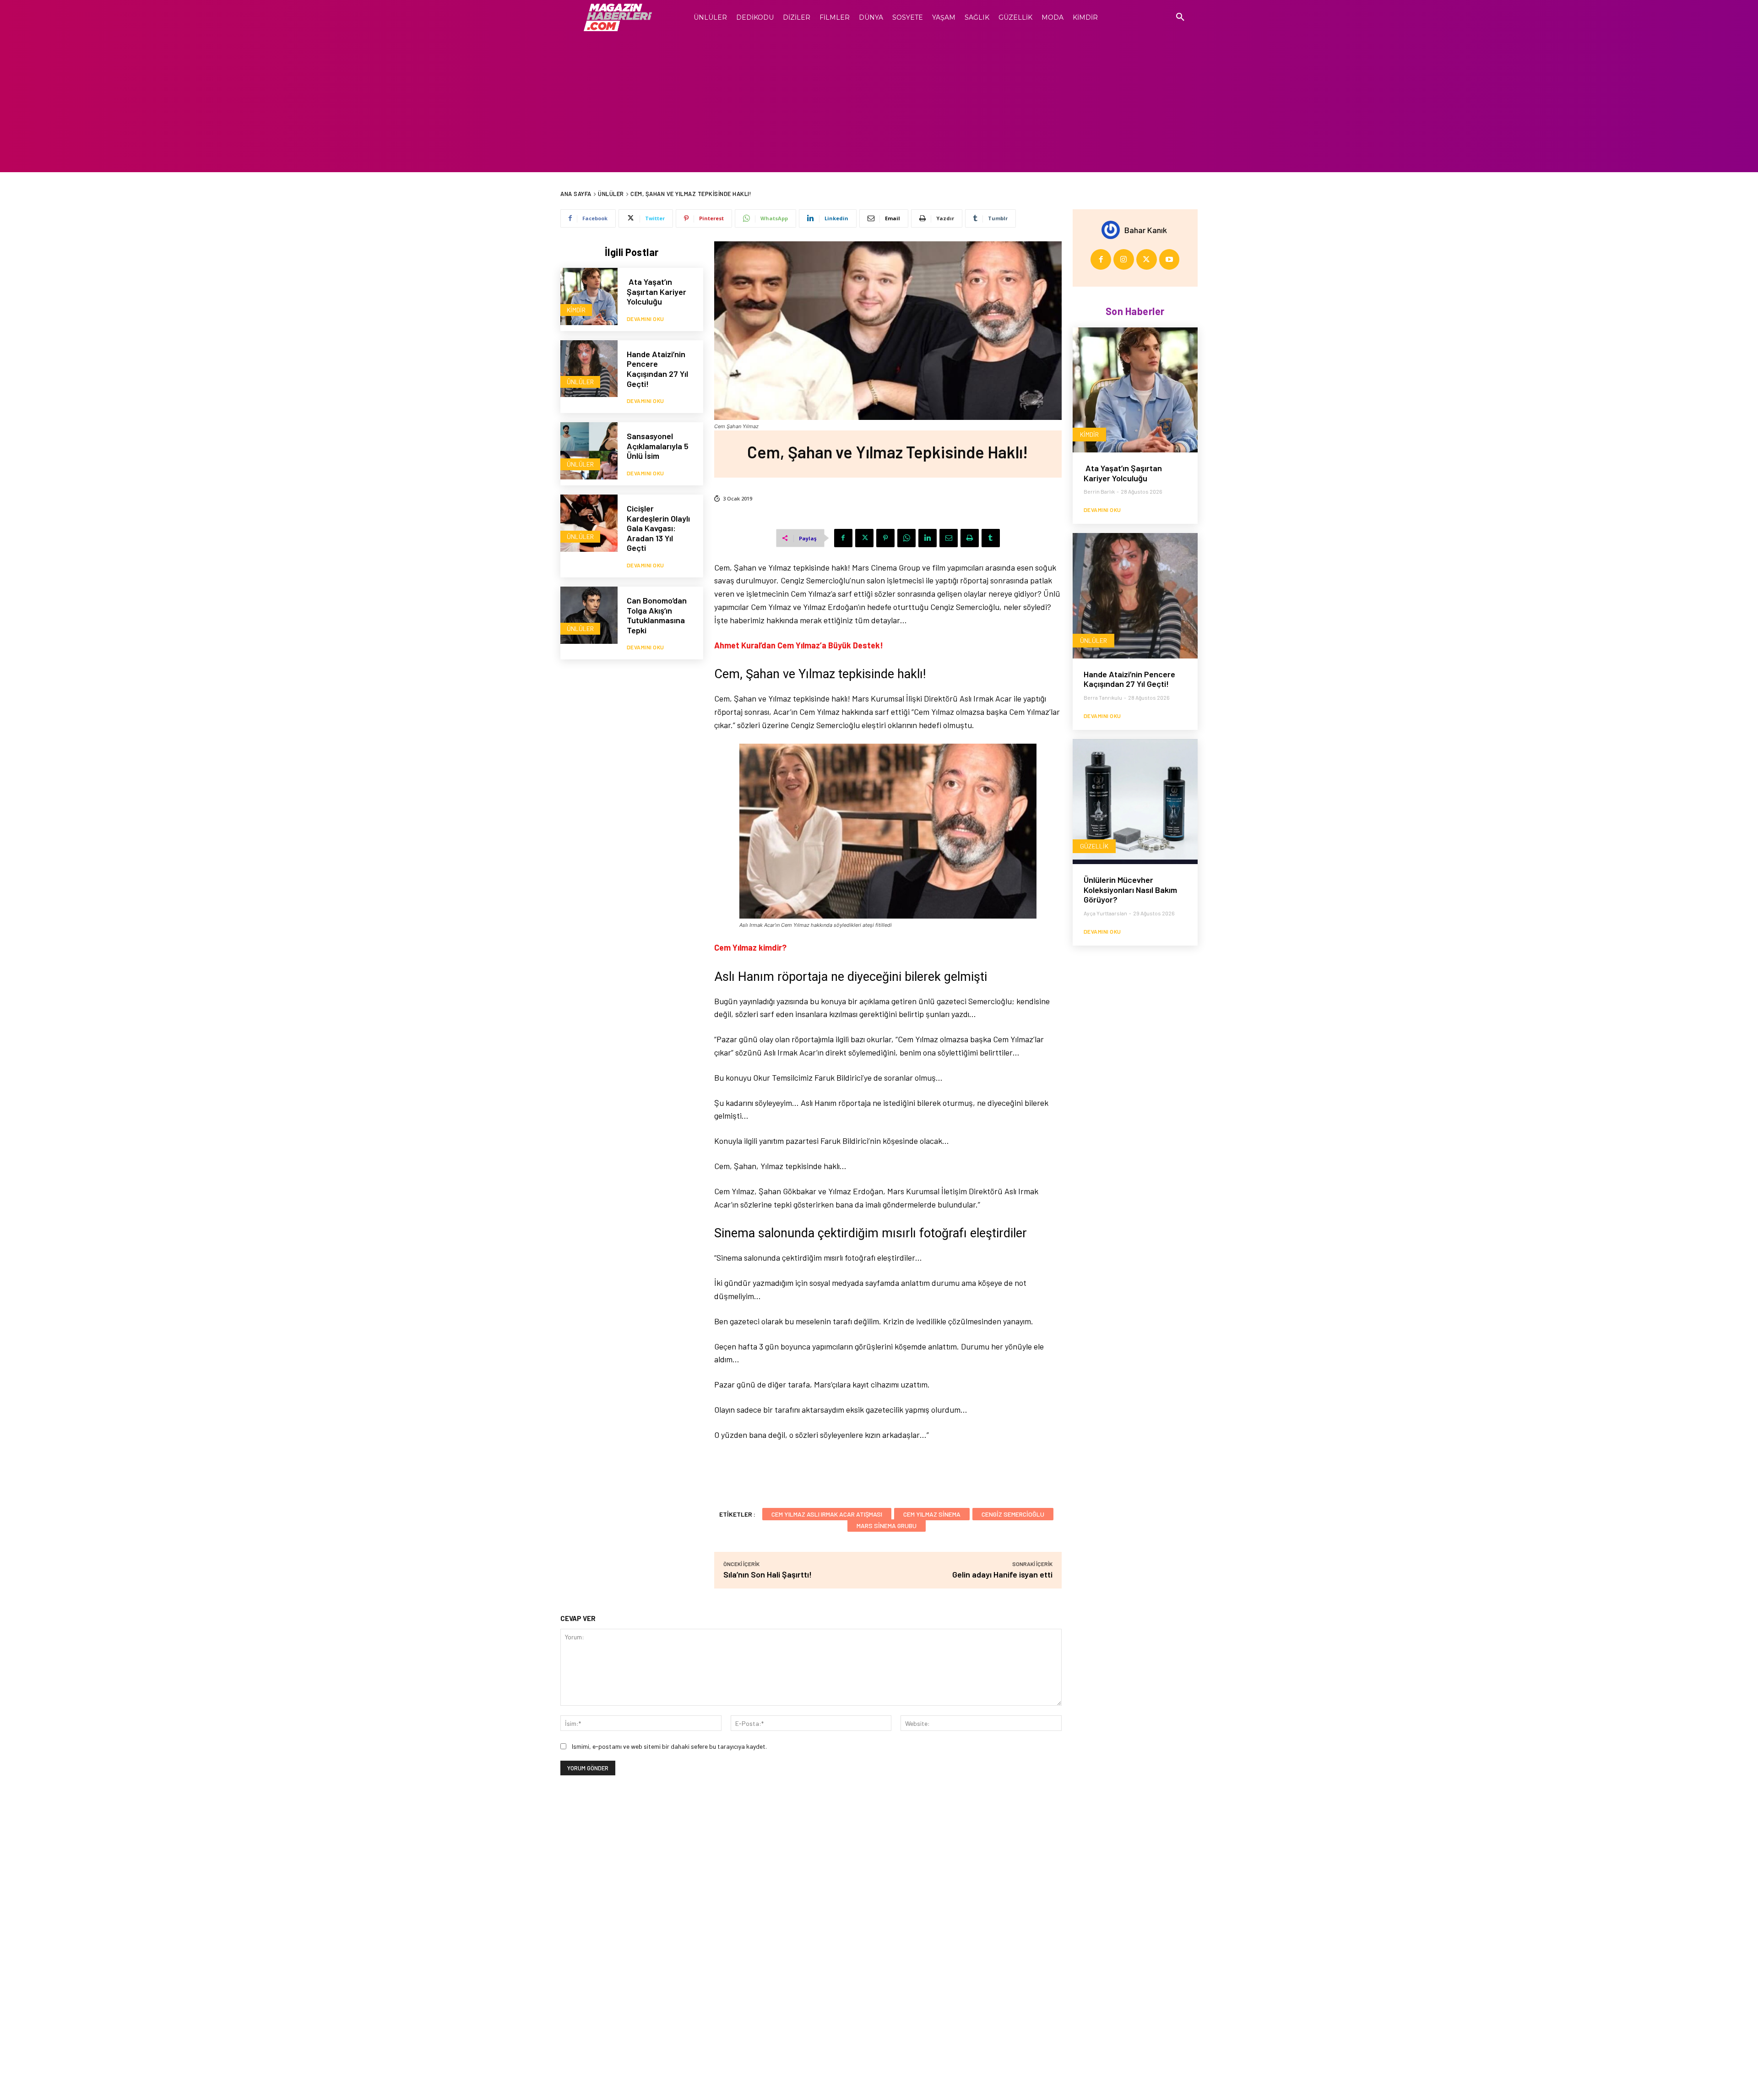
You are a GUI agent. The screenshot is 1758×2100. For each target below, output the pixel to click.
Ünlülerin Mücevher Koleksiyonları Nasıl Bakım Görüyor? (1130, 890)
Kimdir (576, 310)
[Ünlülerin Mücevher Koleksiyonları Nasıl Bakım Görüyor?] (1135, 802)
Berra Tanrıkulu (1103, 697)
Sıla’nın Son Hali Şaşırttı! (768, 1574)
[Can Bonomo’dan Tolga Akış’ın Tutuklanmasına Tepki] (589, 615)
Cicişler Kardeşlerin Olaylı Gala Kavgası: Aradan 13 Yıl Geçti (658, 528)
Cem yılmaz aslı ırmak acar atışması (827, 1514)
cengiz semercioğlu (1013, 1514)
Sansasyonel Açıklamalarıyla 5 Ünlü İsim (658, 446)
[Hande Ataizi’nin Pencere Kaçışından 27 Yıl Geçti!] (589, 369)
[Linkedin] (928, 538)
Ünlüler (611, 194)
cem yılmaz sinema (932, 1514)
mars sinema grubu (887, 1526)
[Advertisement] (879, 103)
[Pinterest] (885, 538)
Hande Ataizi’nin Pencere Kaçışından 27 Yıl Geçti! (657, 369)
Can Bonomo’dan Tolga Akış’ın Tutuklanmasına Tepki (657, 615)
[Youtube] (1169, 259)
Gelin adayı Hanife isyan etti (1002, 1574)
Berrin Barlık (1099, 491)
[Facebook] (843, 538)
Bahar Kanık (1146, 230)
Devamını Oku (646, 319)
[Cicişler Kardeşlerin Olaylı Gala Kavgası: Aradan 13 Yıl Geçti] (589, 523)
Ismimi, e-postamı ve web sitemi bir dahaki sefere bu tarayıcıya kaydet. (669, 1746)
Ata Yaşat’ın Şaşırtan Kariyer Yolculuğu (657, 291)
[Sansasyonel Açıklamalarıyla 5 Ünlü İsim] (589, 451)
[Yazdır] (970, 538)
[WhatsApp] (906, 538)
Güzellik (1094, 846)
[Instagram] (1124, 259)
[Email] (949, 538)
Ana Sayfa (576, 194)
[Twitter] (864, 538)
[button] (1180, 17)
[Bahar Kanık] (1113, 230)
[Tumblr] (991, 538)
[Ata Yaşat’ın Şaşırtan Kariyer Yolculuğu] (589, 297)
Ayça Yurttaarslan (1105, 913)
